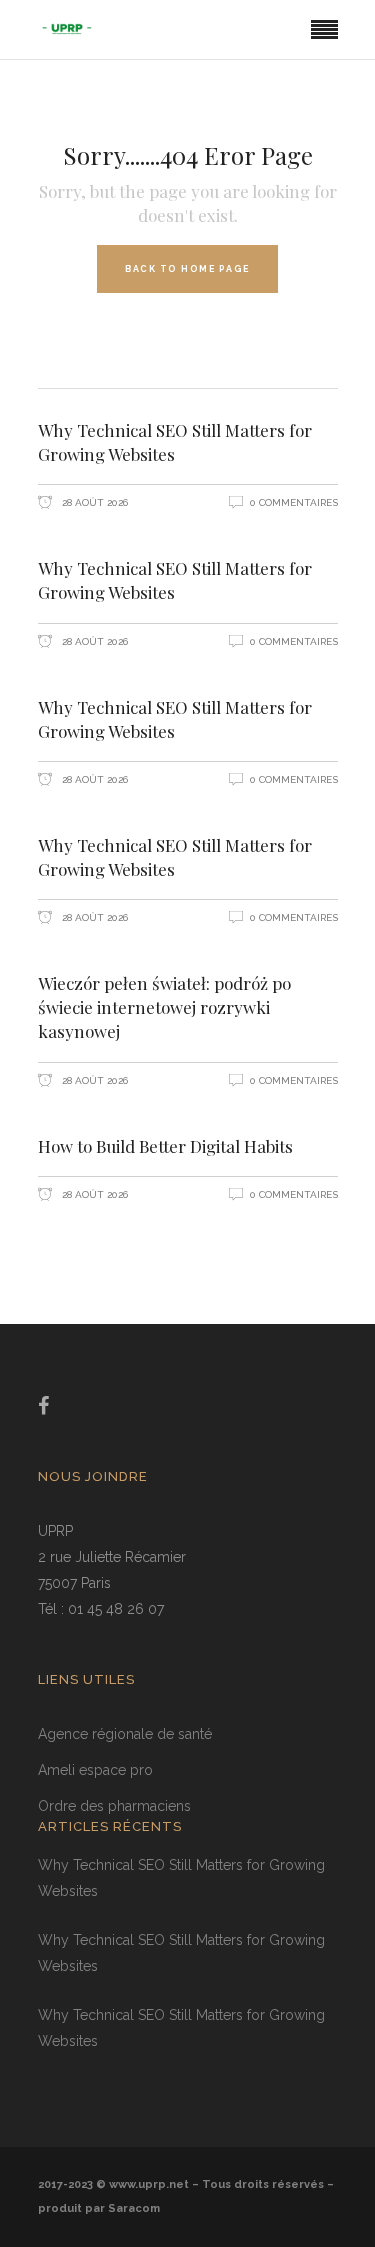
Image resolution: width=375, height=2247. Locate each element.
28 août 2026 (93, 502)
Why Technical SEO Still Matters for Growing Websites (175, 442)
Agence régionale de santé (125, 1734)
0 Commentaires (294, 502)
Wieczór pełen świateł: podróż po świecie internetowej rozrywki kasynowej (164, 1007)
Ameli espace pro (95, 1770)
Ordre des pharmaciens (114, 1806)
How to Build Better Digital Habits (165, 1146)
